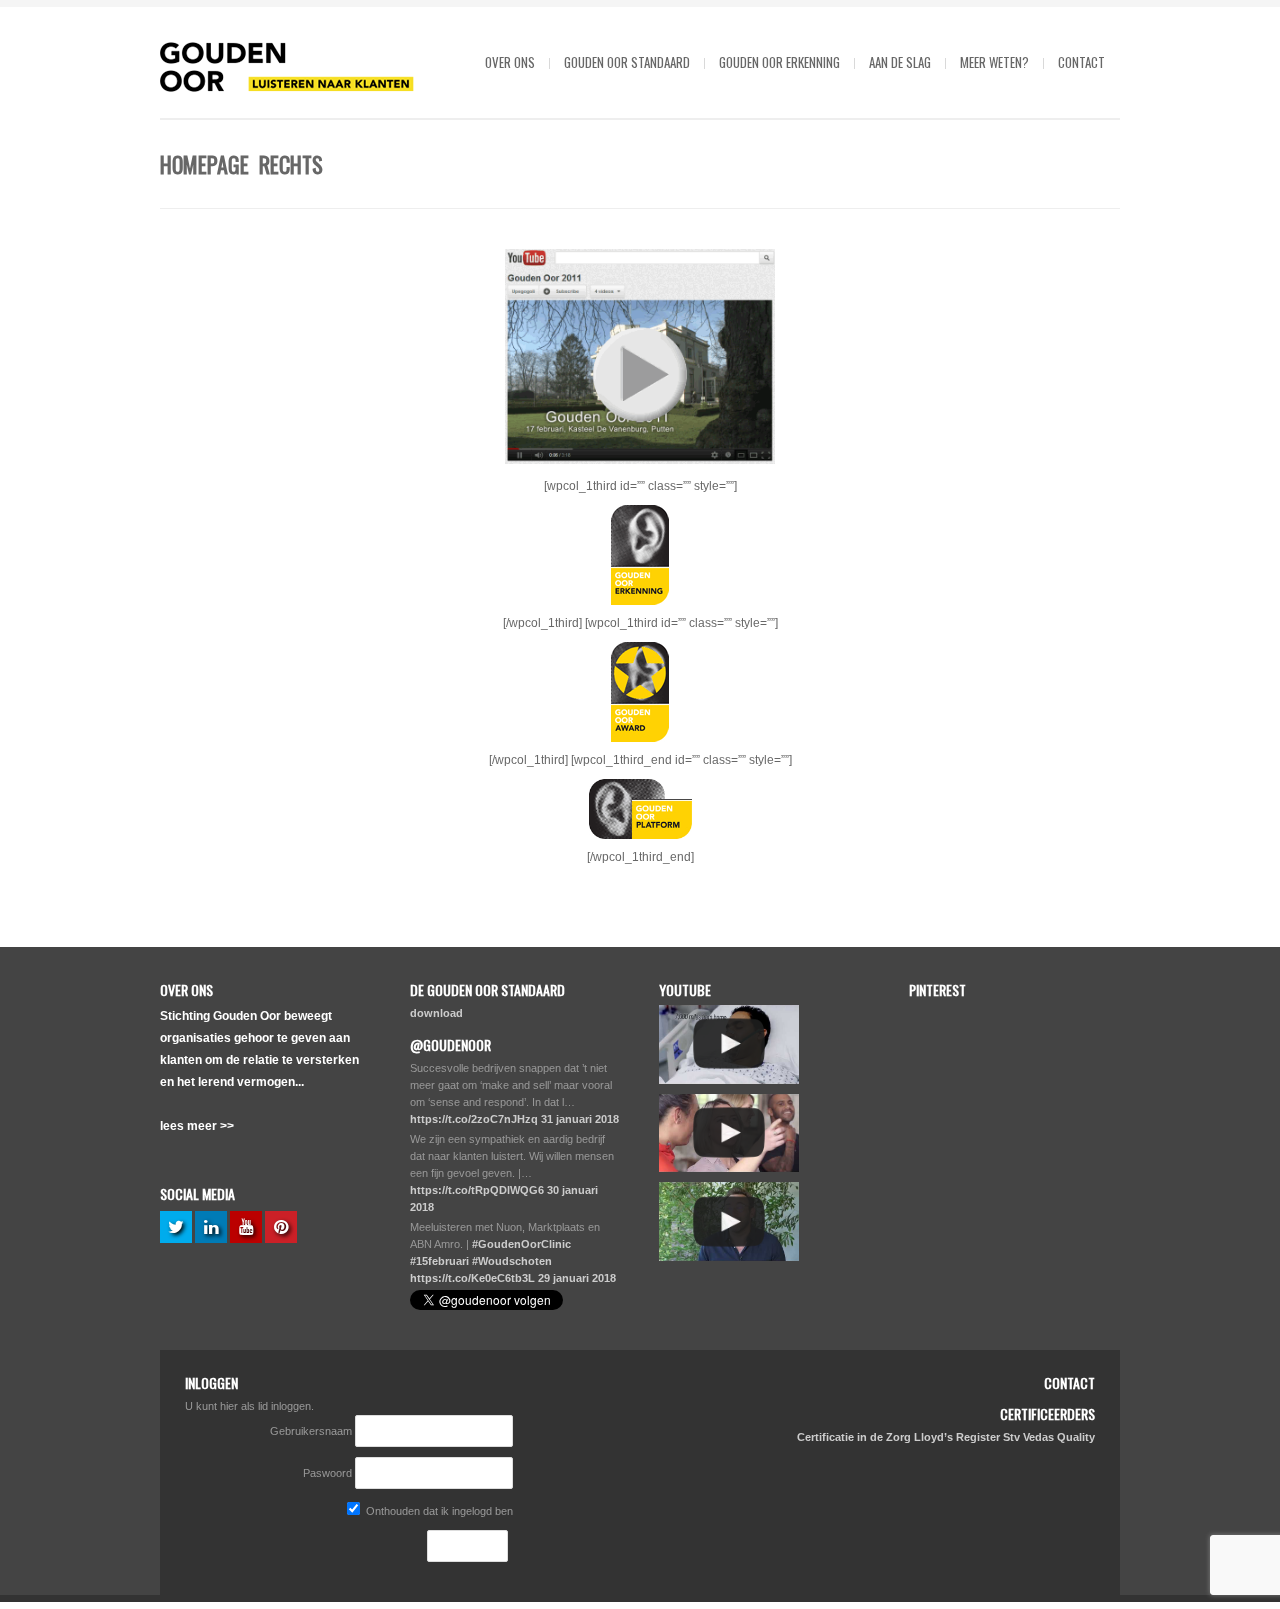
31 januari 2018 (580, 1119)
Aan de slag (900, 62)
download (436, 1013)
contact (1081, 62)
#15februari (439, 1261)
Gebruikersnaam (312, 1431)
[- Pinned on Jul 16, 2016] (1055, 1209)
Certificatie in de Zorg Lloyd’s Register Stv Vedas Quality (946, 1437)
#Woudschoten (512, 1261)
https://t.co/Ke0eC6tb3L (472, 1278)
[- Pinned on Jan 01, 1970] (954, 1015)
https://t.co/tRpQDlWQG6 (477, 1190)
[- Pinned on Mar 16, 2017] (954, 1112)
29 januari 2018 (577, 1278)
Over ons (510, 62)
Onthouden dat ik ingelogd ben (438, 1511)
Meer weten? (994, 62)
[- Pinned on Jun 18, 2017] (1055, 1015)
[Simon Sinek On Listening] (729, 1221)
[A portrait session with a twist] (729, 1133)
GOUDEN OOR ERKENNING (779, 62)
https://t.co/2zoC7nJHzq (474, 1119)
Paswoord (327, 1473)
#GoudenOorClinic (521, 1244)
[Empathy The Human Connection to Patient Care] (729, 1044)
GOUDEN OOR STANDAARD (627, 62)
